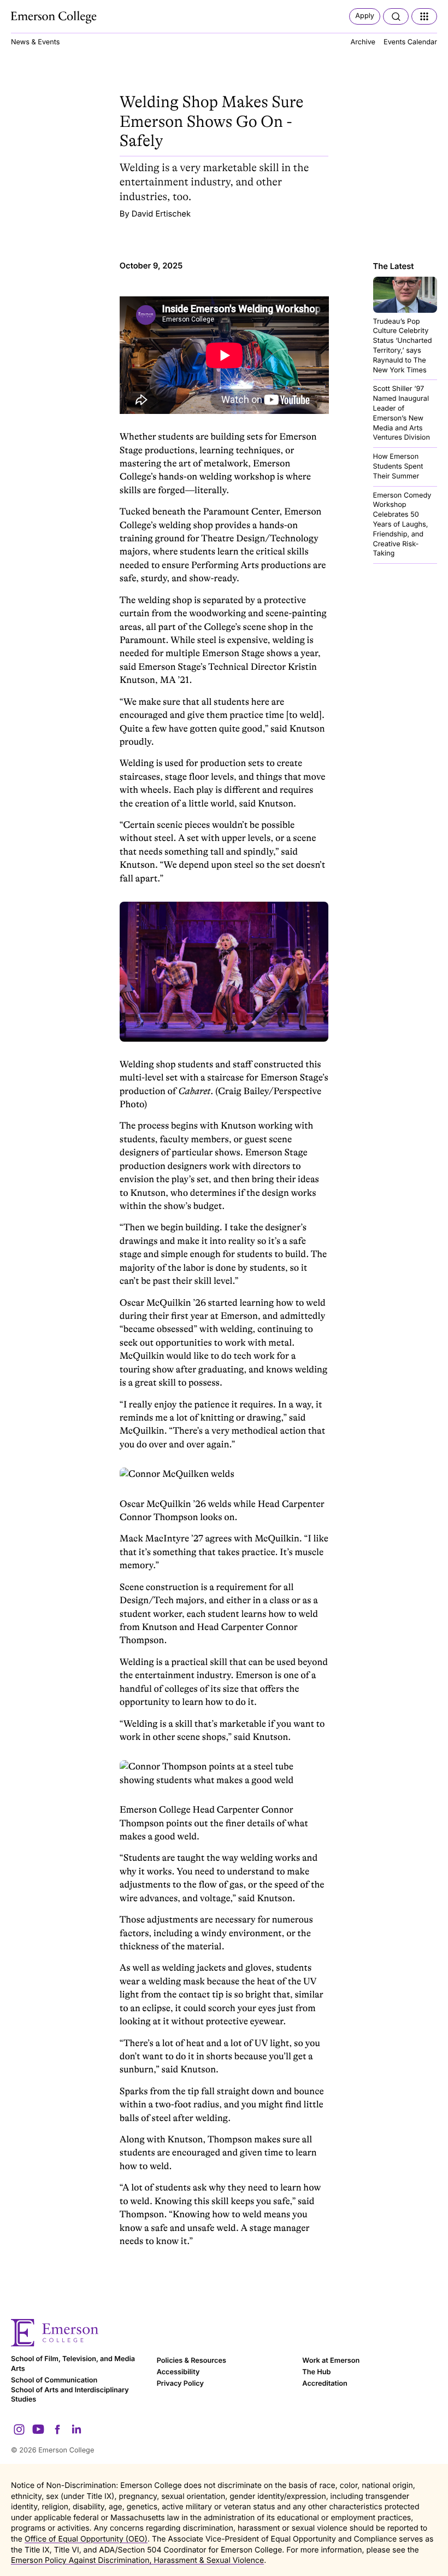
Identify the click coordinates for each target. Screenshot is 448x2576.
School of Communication (54, 2381)
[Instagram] (19, 2429)
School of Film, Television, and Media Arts (73, 2364)
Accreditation (325, 2384)
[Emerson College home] (224, 2333)
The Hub (316, 2372)
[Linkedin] (76, 2429)
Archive (363, 42)
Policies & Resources (191, 2361)
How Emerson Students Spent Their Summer (398, 467)
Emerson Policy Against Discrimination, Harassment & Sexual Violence (137, 2560)
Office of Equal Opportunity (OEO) (86, 2539)
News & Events (35, 42)
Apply (365, 16)
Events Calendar (410, 42)
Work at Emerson (331, 2361)
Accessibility (178, 2372)
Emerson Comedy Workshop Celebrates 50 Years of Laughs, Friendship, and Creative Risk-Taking (402, 525)
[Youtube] (38, 2429)
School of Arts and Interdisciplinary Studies (70, 2395)
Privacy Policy (180, 2384)
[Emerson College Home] (55, 17)
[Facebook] (57, 2429)
